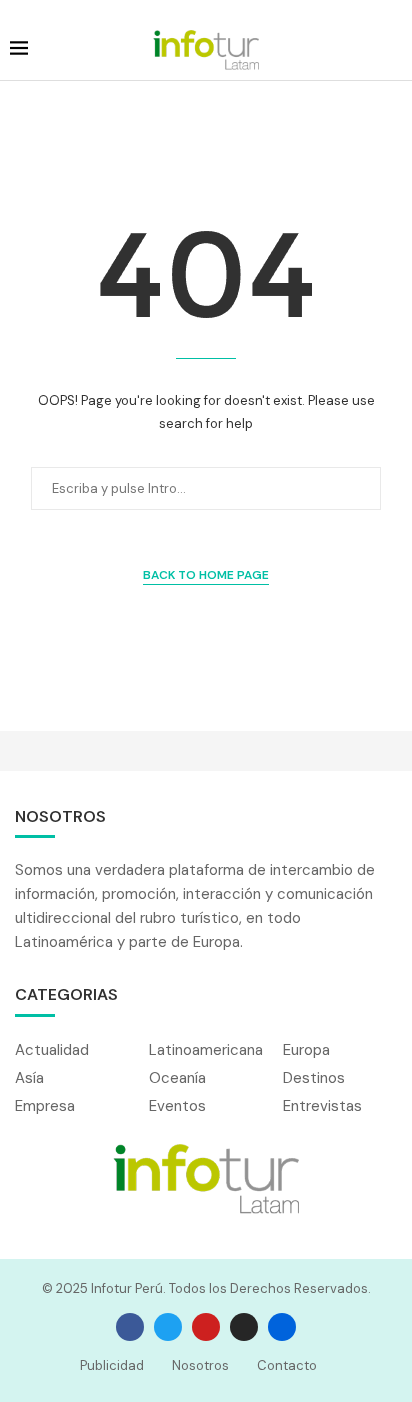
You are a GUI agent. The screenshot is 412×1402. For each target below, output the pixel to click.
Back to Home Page (206, 575)
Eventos (177, 1106)
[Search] (392, 50)
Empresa (45, 1106)
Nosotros (200, 1365)
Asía (29, 1078)
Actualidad (52, 1050)
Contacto (287, 1365)
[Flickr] (282, 1327)
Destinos (314, 1078)
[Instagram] (244, 1327)
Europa (306, 1050)
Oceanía (177, 1078)
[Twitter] (168, 1327)
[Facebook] (130, 1327)
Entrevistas (322, 1106)
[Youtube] (206, 1327)
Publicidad (112, 1365)
